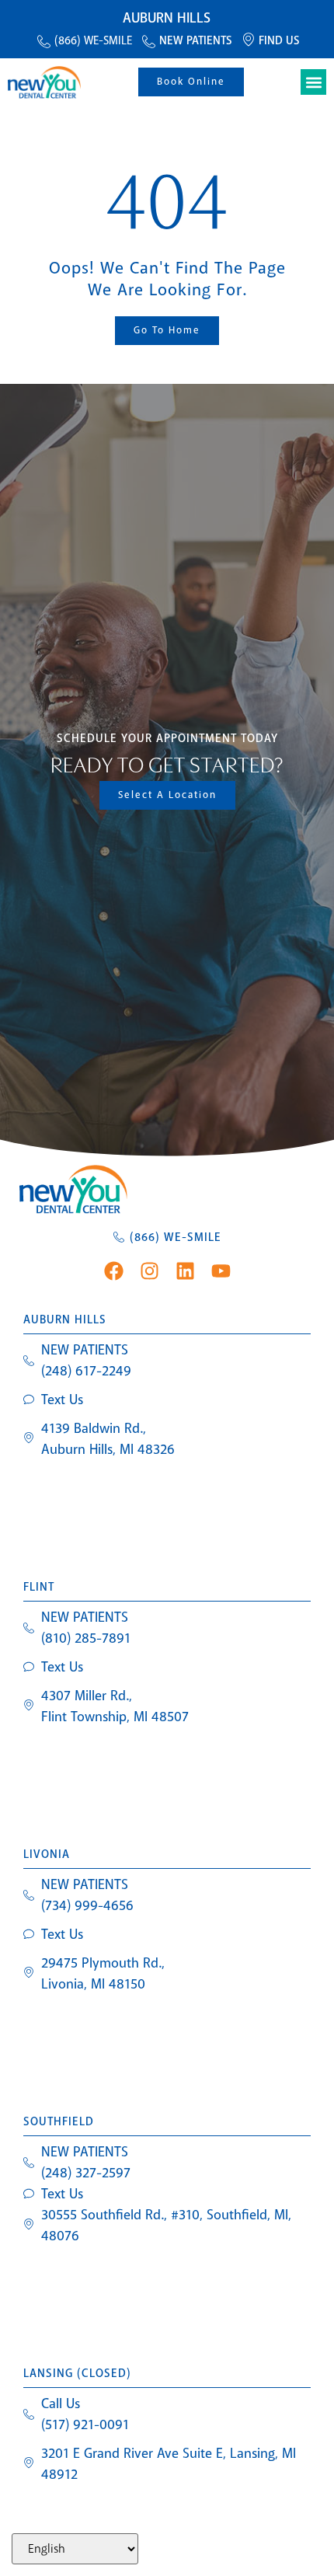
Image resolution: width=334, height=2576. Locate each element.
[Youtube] (221, 1271)
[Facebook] (114, 1271)
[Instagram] (150, 1271)
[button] (313, 82)
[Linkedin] (185, 1271)
